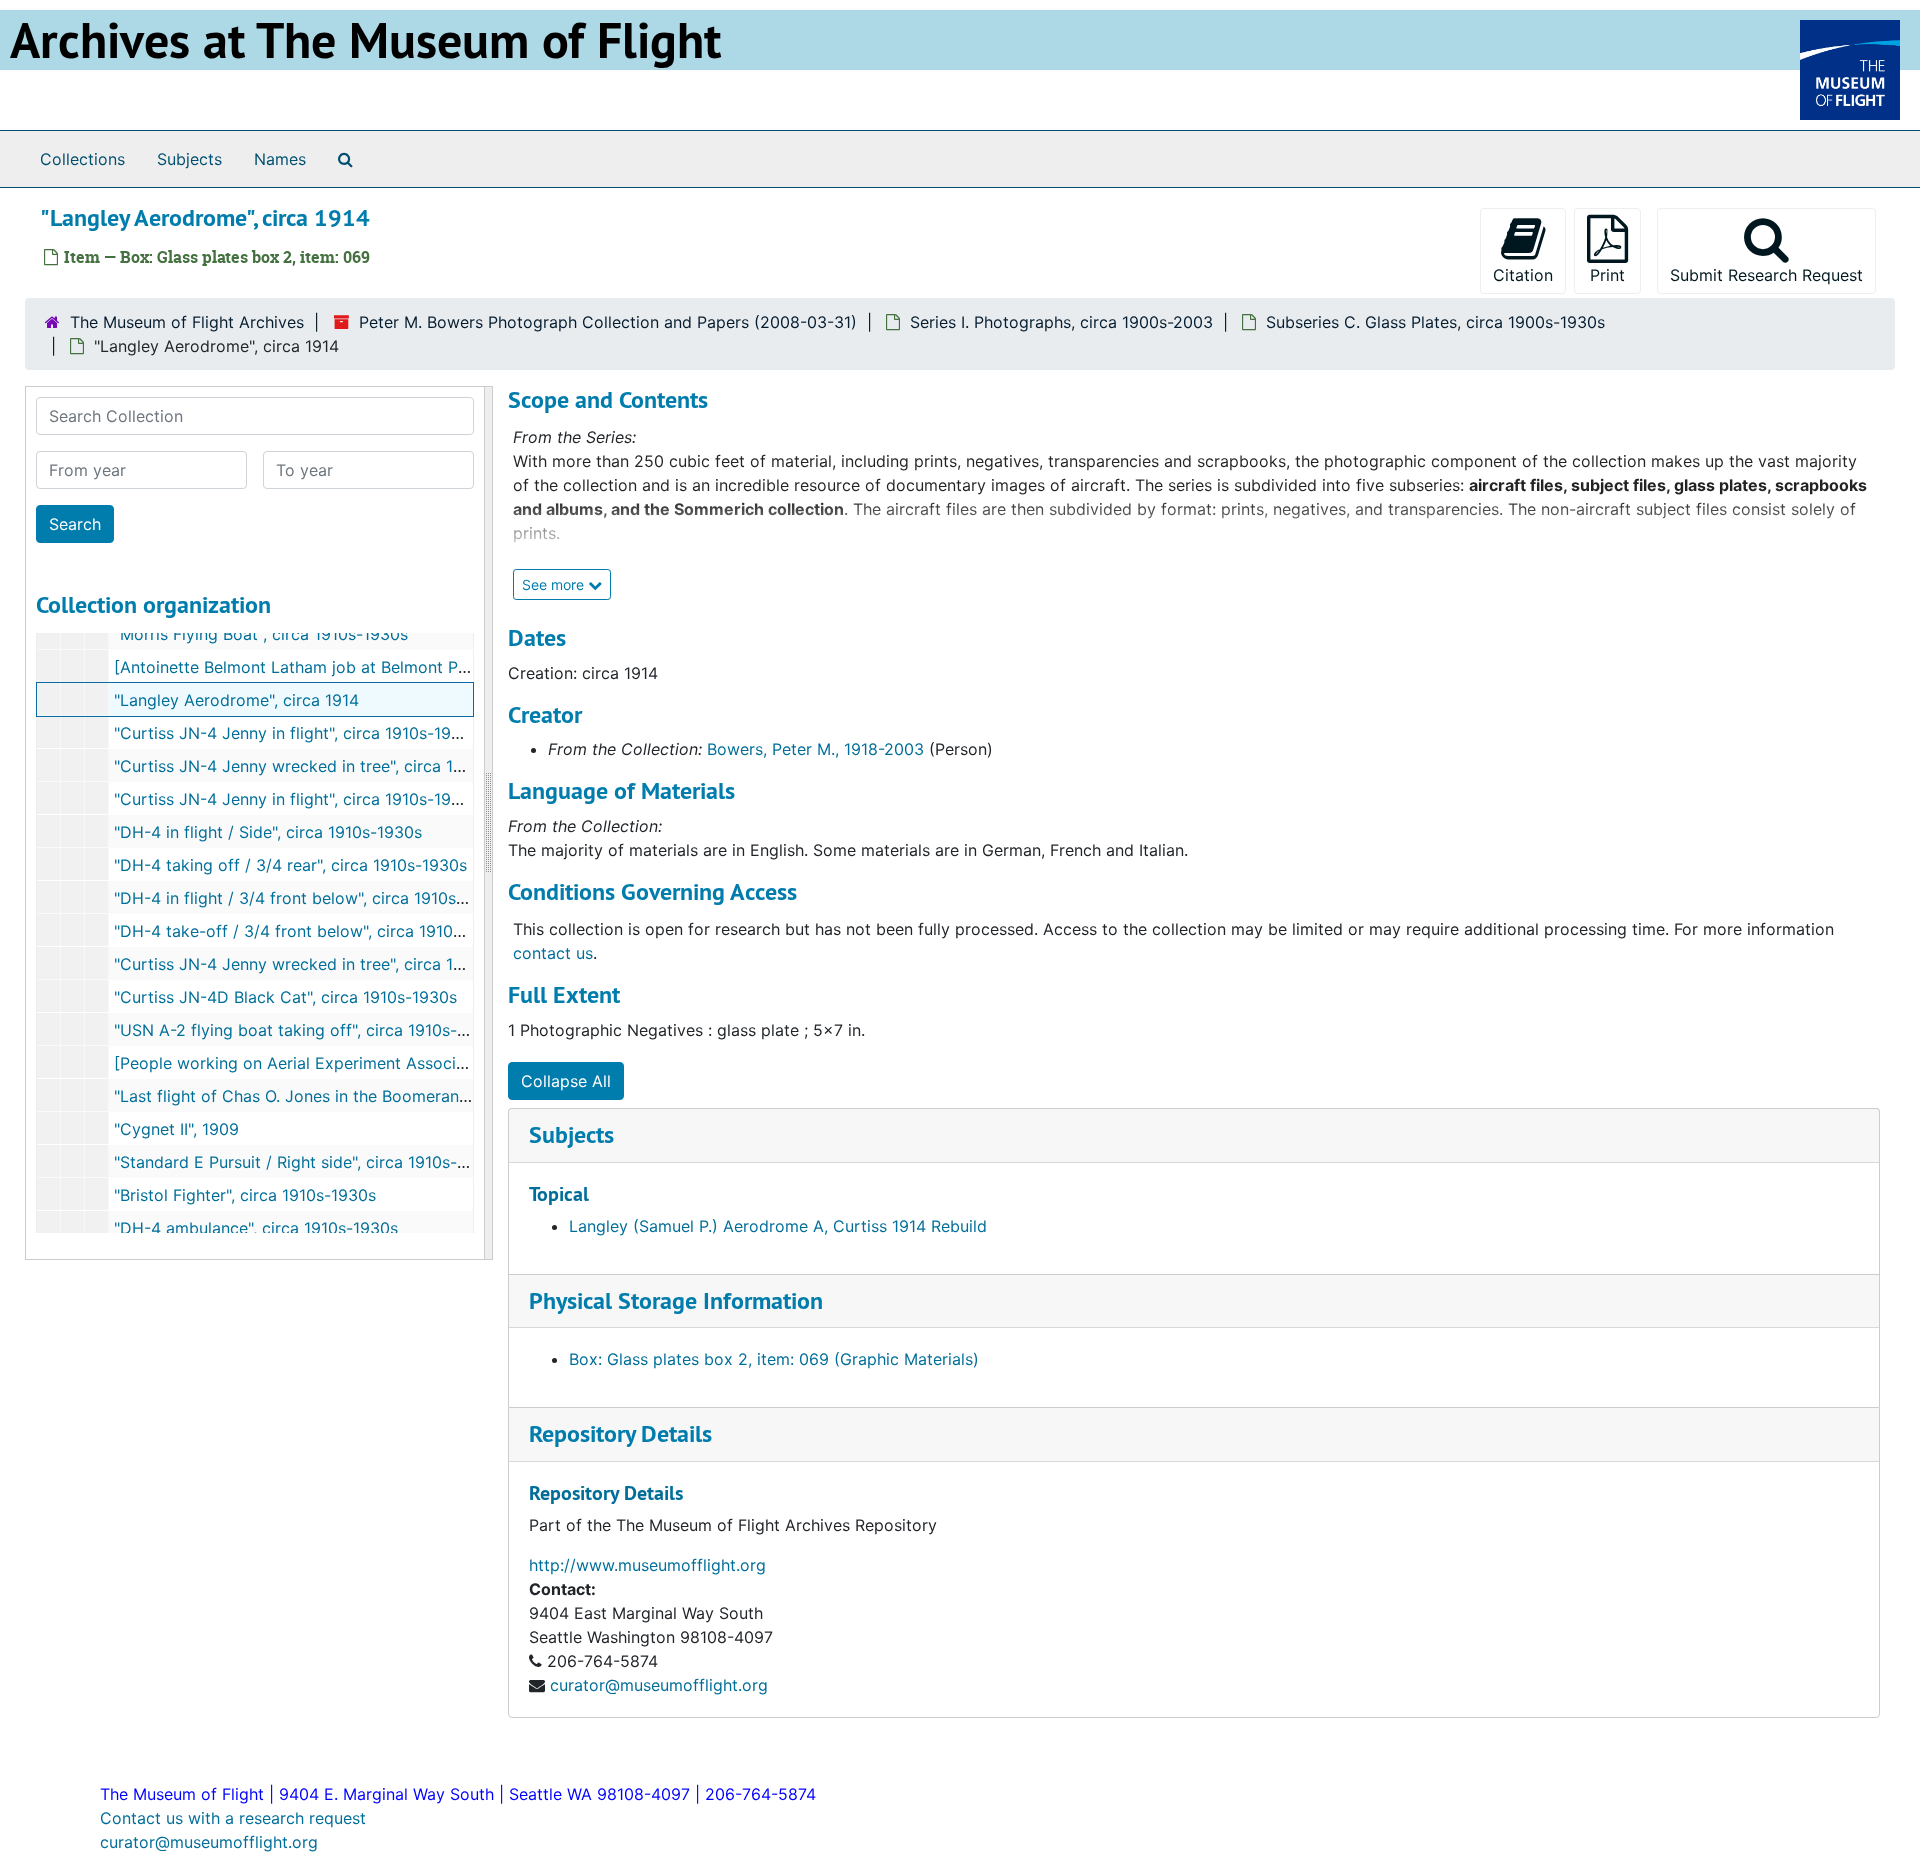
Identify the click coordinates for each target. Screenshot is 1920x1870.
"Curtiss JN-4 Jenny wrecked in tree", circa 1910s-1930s (327, 766)
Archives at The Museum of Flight (365, 40)
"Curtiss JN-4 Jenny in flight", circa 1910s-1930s (296, 733)
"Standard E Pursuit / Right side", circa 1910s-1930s (308, 1162)
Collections (82, 159)
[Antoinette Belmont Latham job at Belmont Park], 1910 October (356, 667)
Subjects (189, 159)
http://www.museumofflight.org (647, 1565)
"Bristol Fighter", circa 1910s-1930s (245, 1195)
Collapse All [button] (566, 1081)
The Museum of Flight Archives (187, 322)
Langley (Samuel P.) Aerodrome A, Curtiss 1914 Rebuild (778, 1226)
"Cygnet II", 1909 (176, 1129)
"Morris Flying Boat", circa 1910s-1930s (261, 634)
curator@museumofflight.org (659, 1685)
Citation (1523, 275)
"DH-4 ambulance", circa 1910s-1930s (256, 1228)
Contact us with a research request (233, 1818)
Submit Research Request (1766, 275)
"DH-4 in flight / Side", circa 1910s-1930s (268, 832)
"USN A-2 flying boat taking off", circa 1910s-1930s (308, 1030)
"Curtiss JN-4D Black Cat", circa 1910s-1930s (285, 997)
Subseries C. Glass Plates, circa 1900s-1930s (1435, 322)
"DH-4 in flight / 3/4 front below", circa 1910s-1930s (311, 898)
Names (280, 159)
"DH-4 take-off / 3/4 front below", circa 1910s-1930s (313, 931)
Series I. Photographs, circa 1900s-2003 (1061, 322)
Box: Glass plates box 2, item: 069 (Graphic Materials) (774, 1359)
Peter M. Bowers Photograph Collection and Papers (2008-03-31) (608, 322)
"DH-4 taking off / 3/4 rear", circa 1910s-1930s (290, 865)
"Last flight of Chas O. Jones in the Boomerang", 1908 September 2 (368, 1096)
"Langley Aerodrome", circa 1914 (236, 700)
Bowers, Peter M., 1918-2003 (815, 749)
